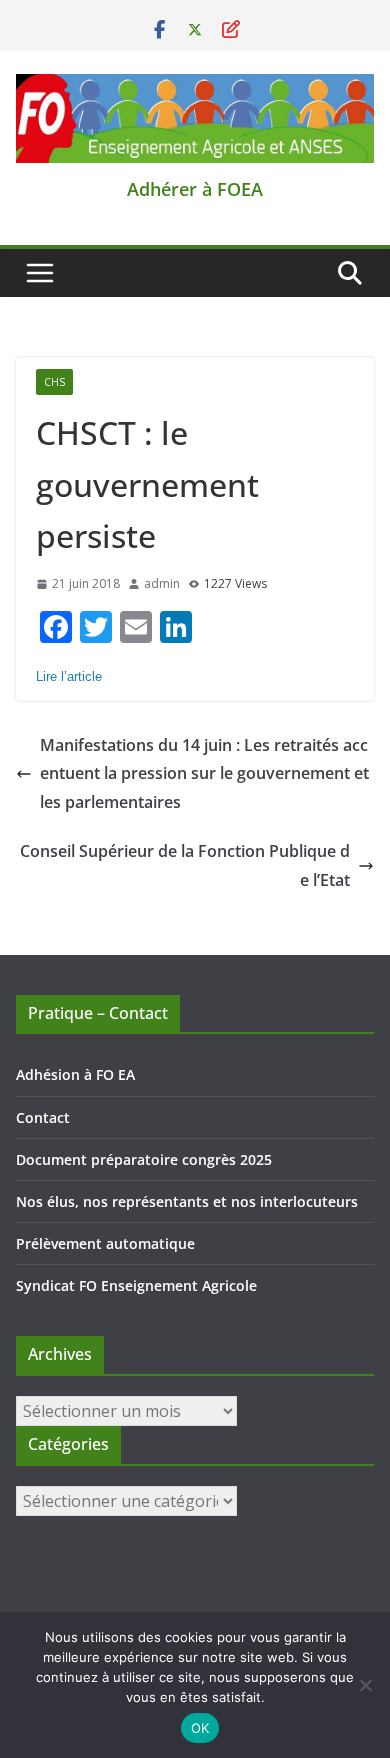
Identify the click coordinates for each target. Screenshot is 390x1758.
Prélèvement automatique (105, 1243)
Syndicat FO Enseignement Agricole (136, 1285)
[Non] (365, 1685)
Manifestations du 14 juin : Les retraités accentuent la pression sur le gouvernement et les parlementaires (204, 774)
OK (200, 1728)
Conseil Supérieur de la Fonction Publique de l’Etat (185, 865)
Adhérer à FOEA (195, 189)
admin (162, 583)
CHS (54, 382)
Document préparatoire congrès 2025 (144, 1159)
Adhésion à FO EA (75, 1074)
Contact (43, 1117)
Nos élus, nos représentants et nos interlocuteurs (187, 1201)
